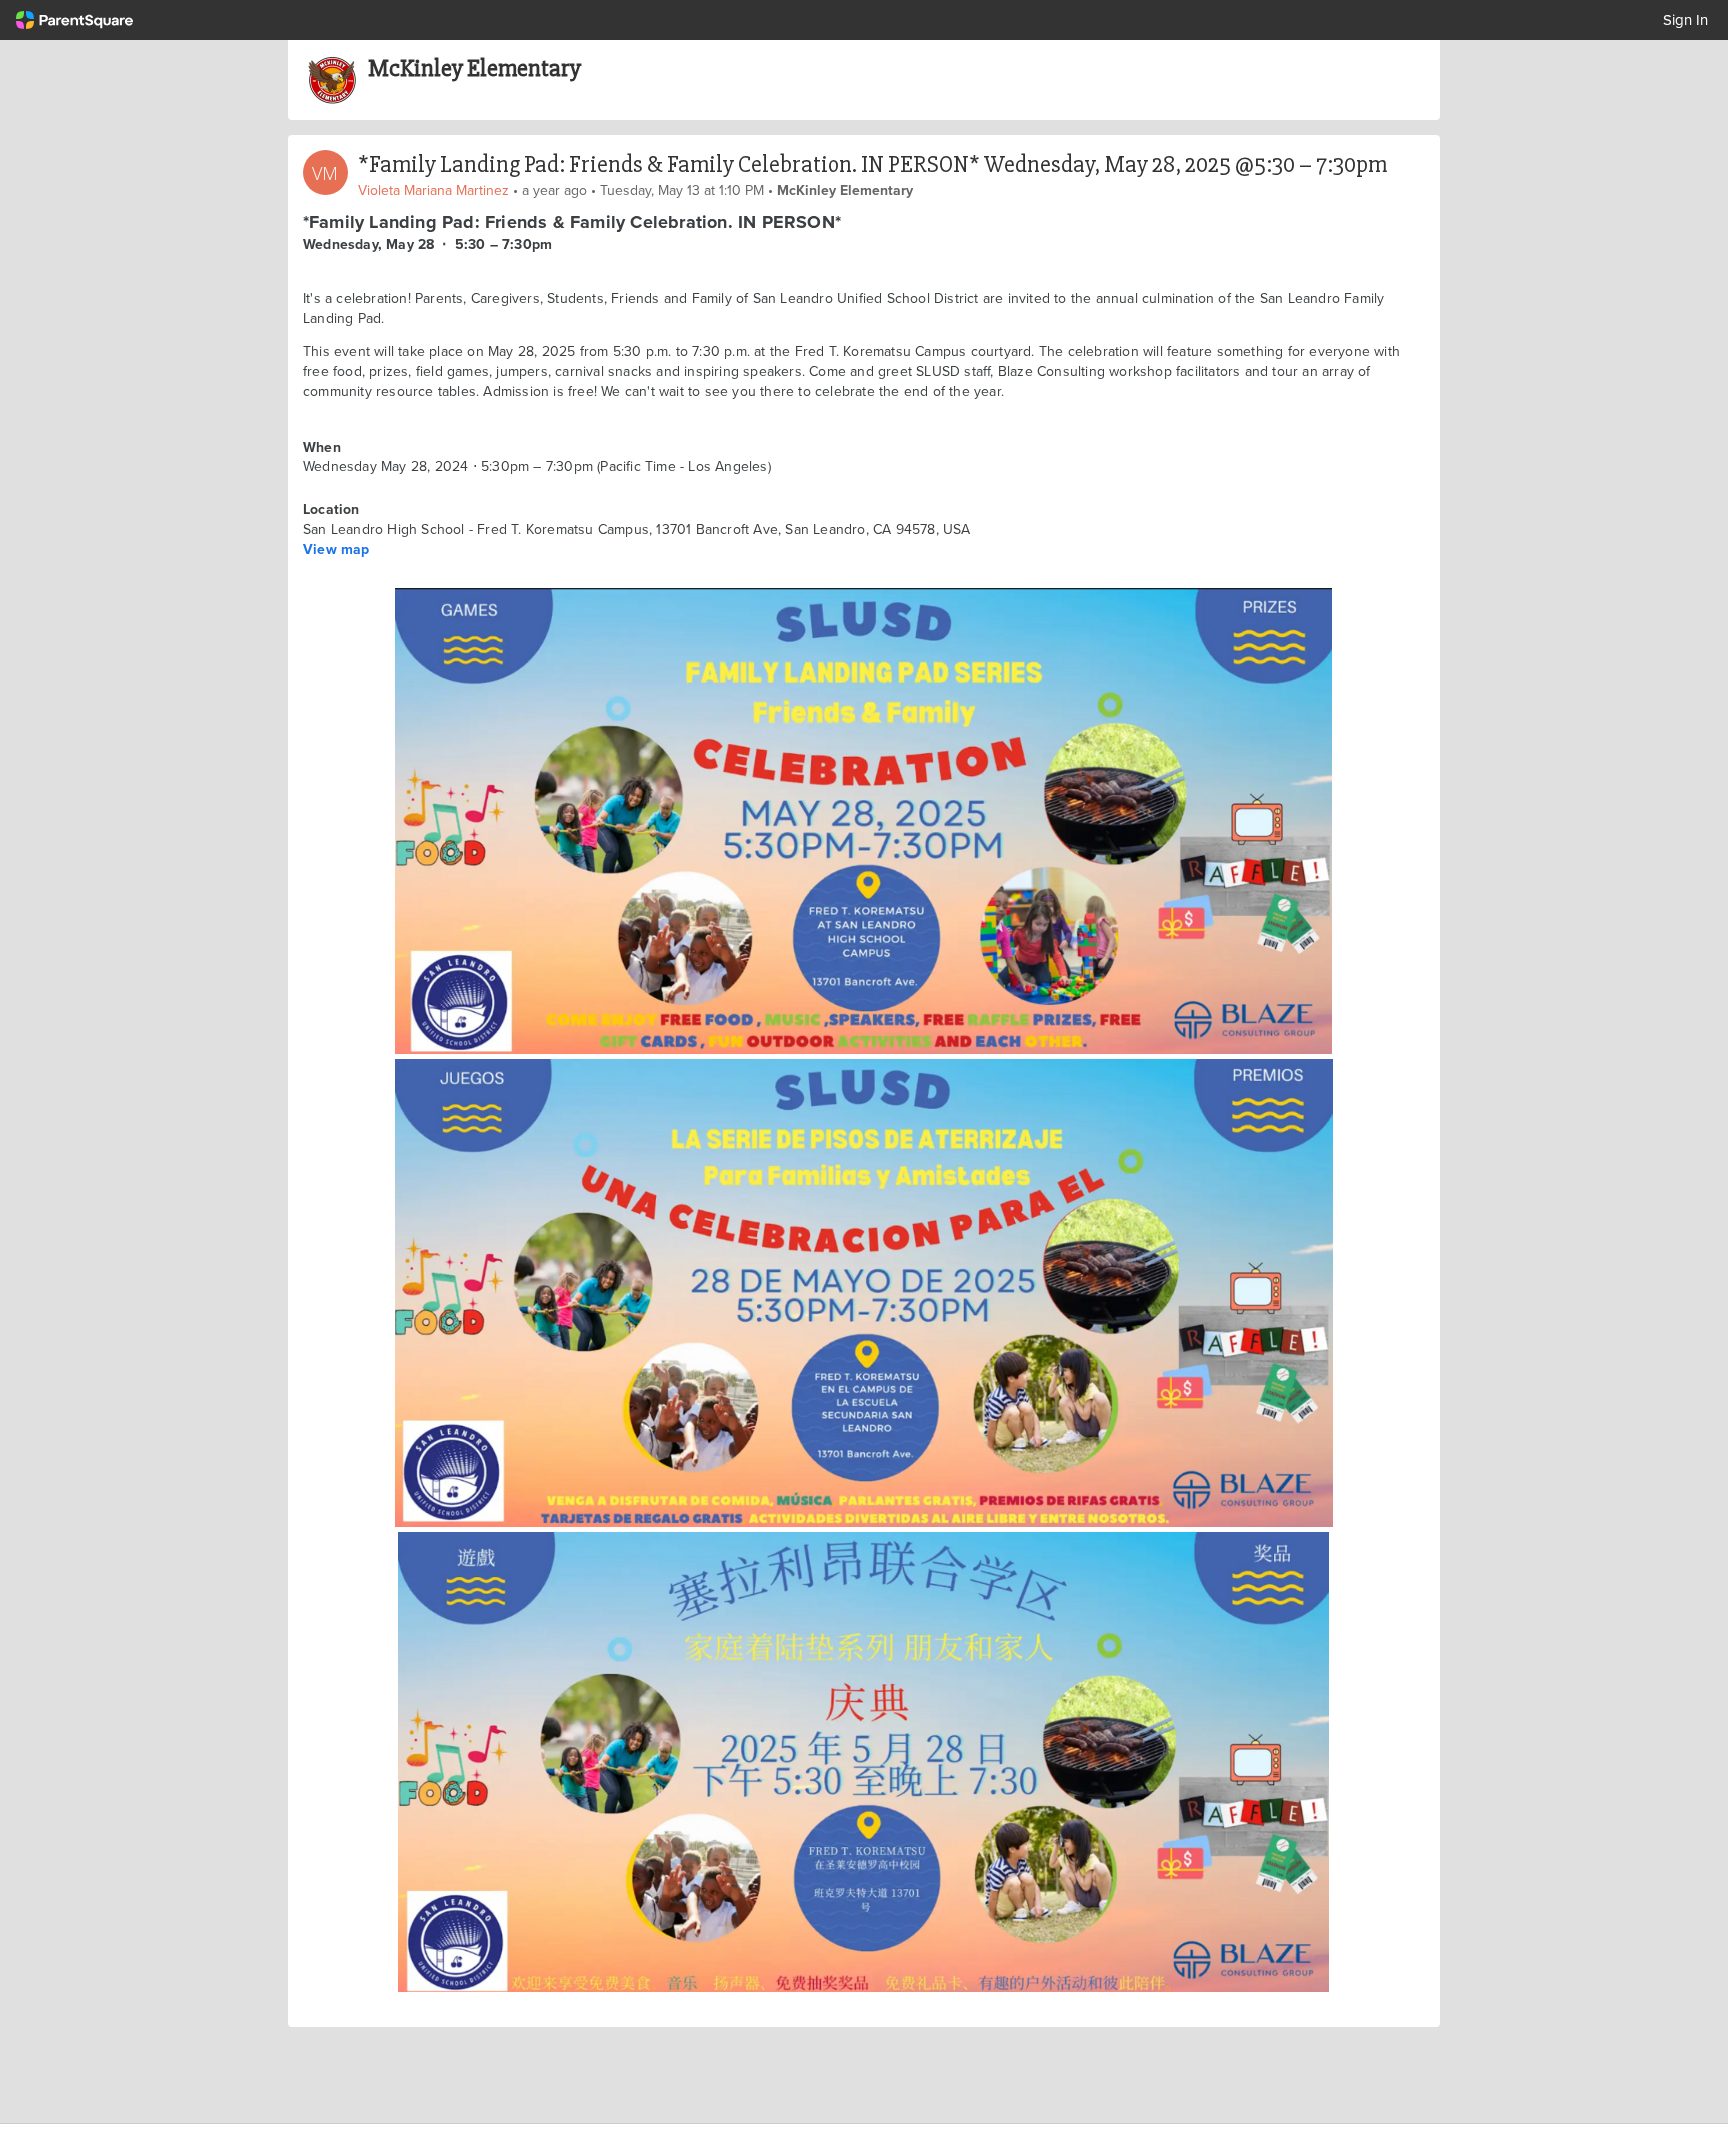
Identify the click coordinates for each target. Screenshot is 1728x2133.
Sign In (1685, 19)
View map (336, 549)
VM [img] (325, 173)
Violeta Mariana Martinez (433, 190)
